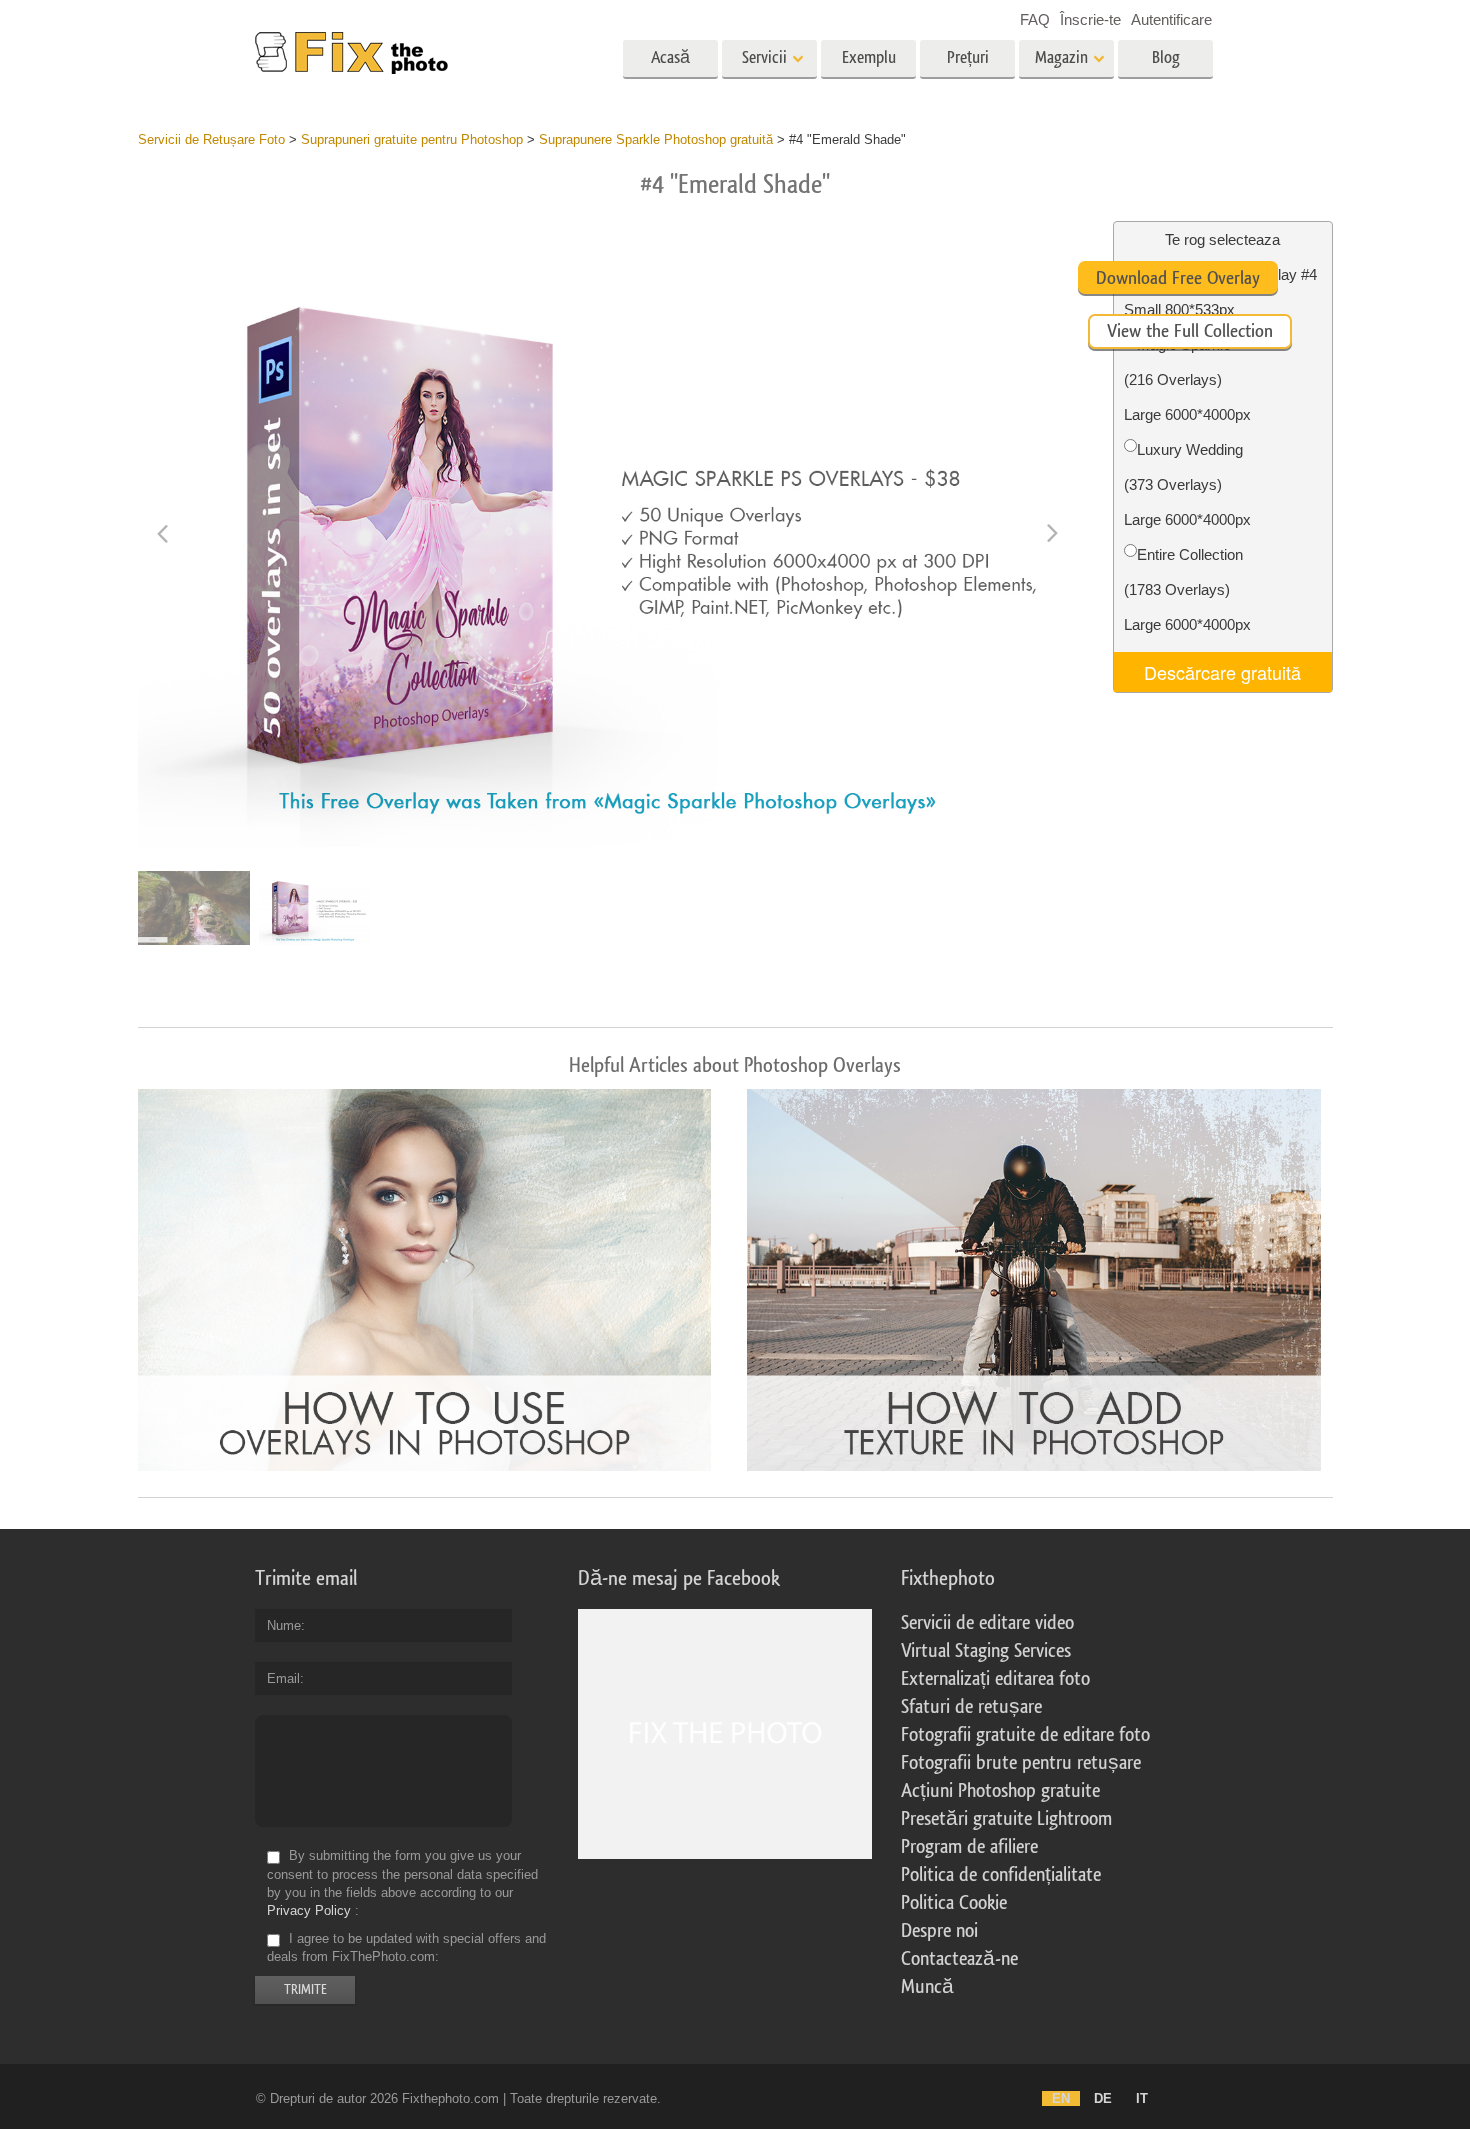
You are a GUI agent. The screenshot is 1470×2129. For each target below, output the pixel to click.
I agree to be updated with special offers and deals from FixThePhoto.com (406, 1947)
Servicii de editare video (987, 1623)
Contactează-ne (959, 1959)
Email (283, 1678)
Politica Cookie (954, 1903)
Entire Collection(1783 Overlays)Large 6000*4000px (1187, 589)
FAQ (1035, 19)
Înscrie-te (1090, 19)
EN (1061, 2098)
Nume (284, 1625)
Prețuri (968, 57)
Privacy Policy (309, 1910)
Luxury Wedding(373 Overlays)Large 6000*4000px (1187, 484)
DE (1103, 2098)
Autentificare (1171, 19)
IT (1142, 2098)
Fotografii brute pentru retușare (1021, 1763)
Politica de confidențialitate (1001, 1875)
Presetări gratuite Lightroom (1006, 1819)
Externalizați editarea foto (995, 1679)
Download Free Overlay (1178, 278)
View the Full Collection (1190, 331)
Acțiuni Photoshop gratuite (1000, 1791)
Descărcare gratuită (1222, 672)
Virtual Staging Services (986, 1651)
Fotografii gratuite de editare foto (1025, 1735)
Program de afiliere (969, 1847)
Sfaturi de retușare (971, 1707)
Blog (1166, 57)
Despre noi (939, 1931)
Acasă (670, 57)
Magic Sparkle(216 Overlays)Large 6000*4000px (1187, 379)
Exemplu (869, 57)
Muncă (927, 1987)
